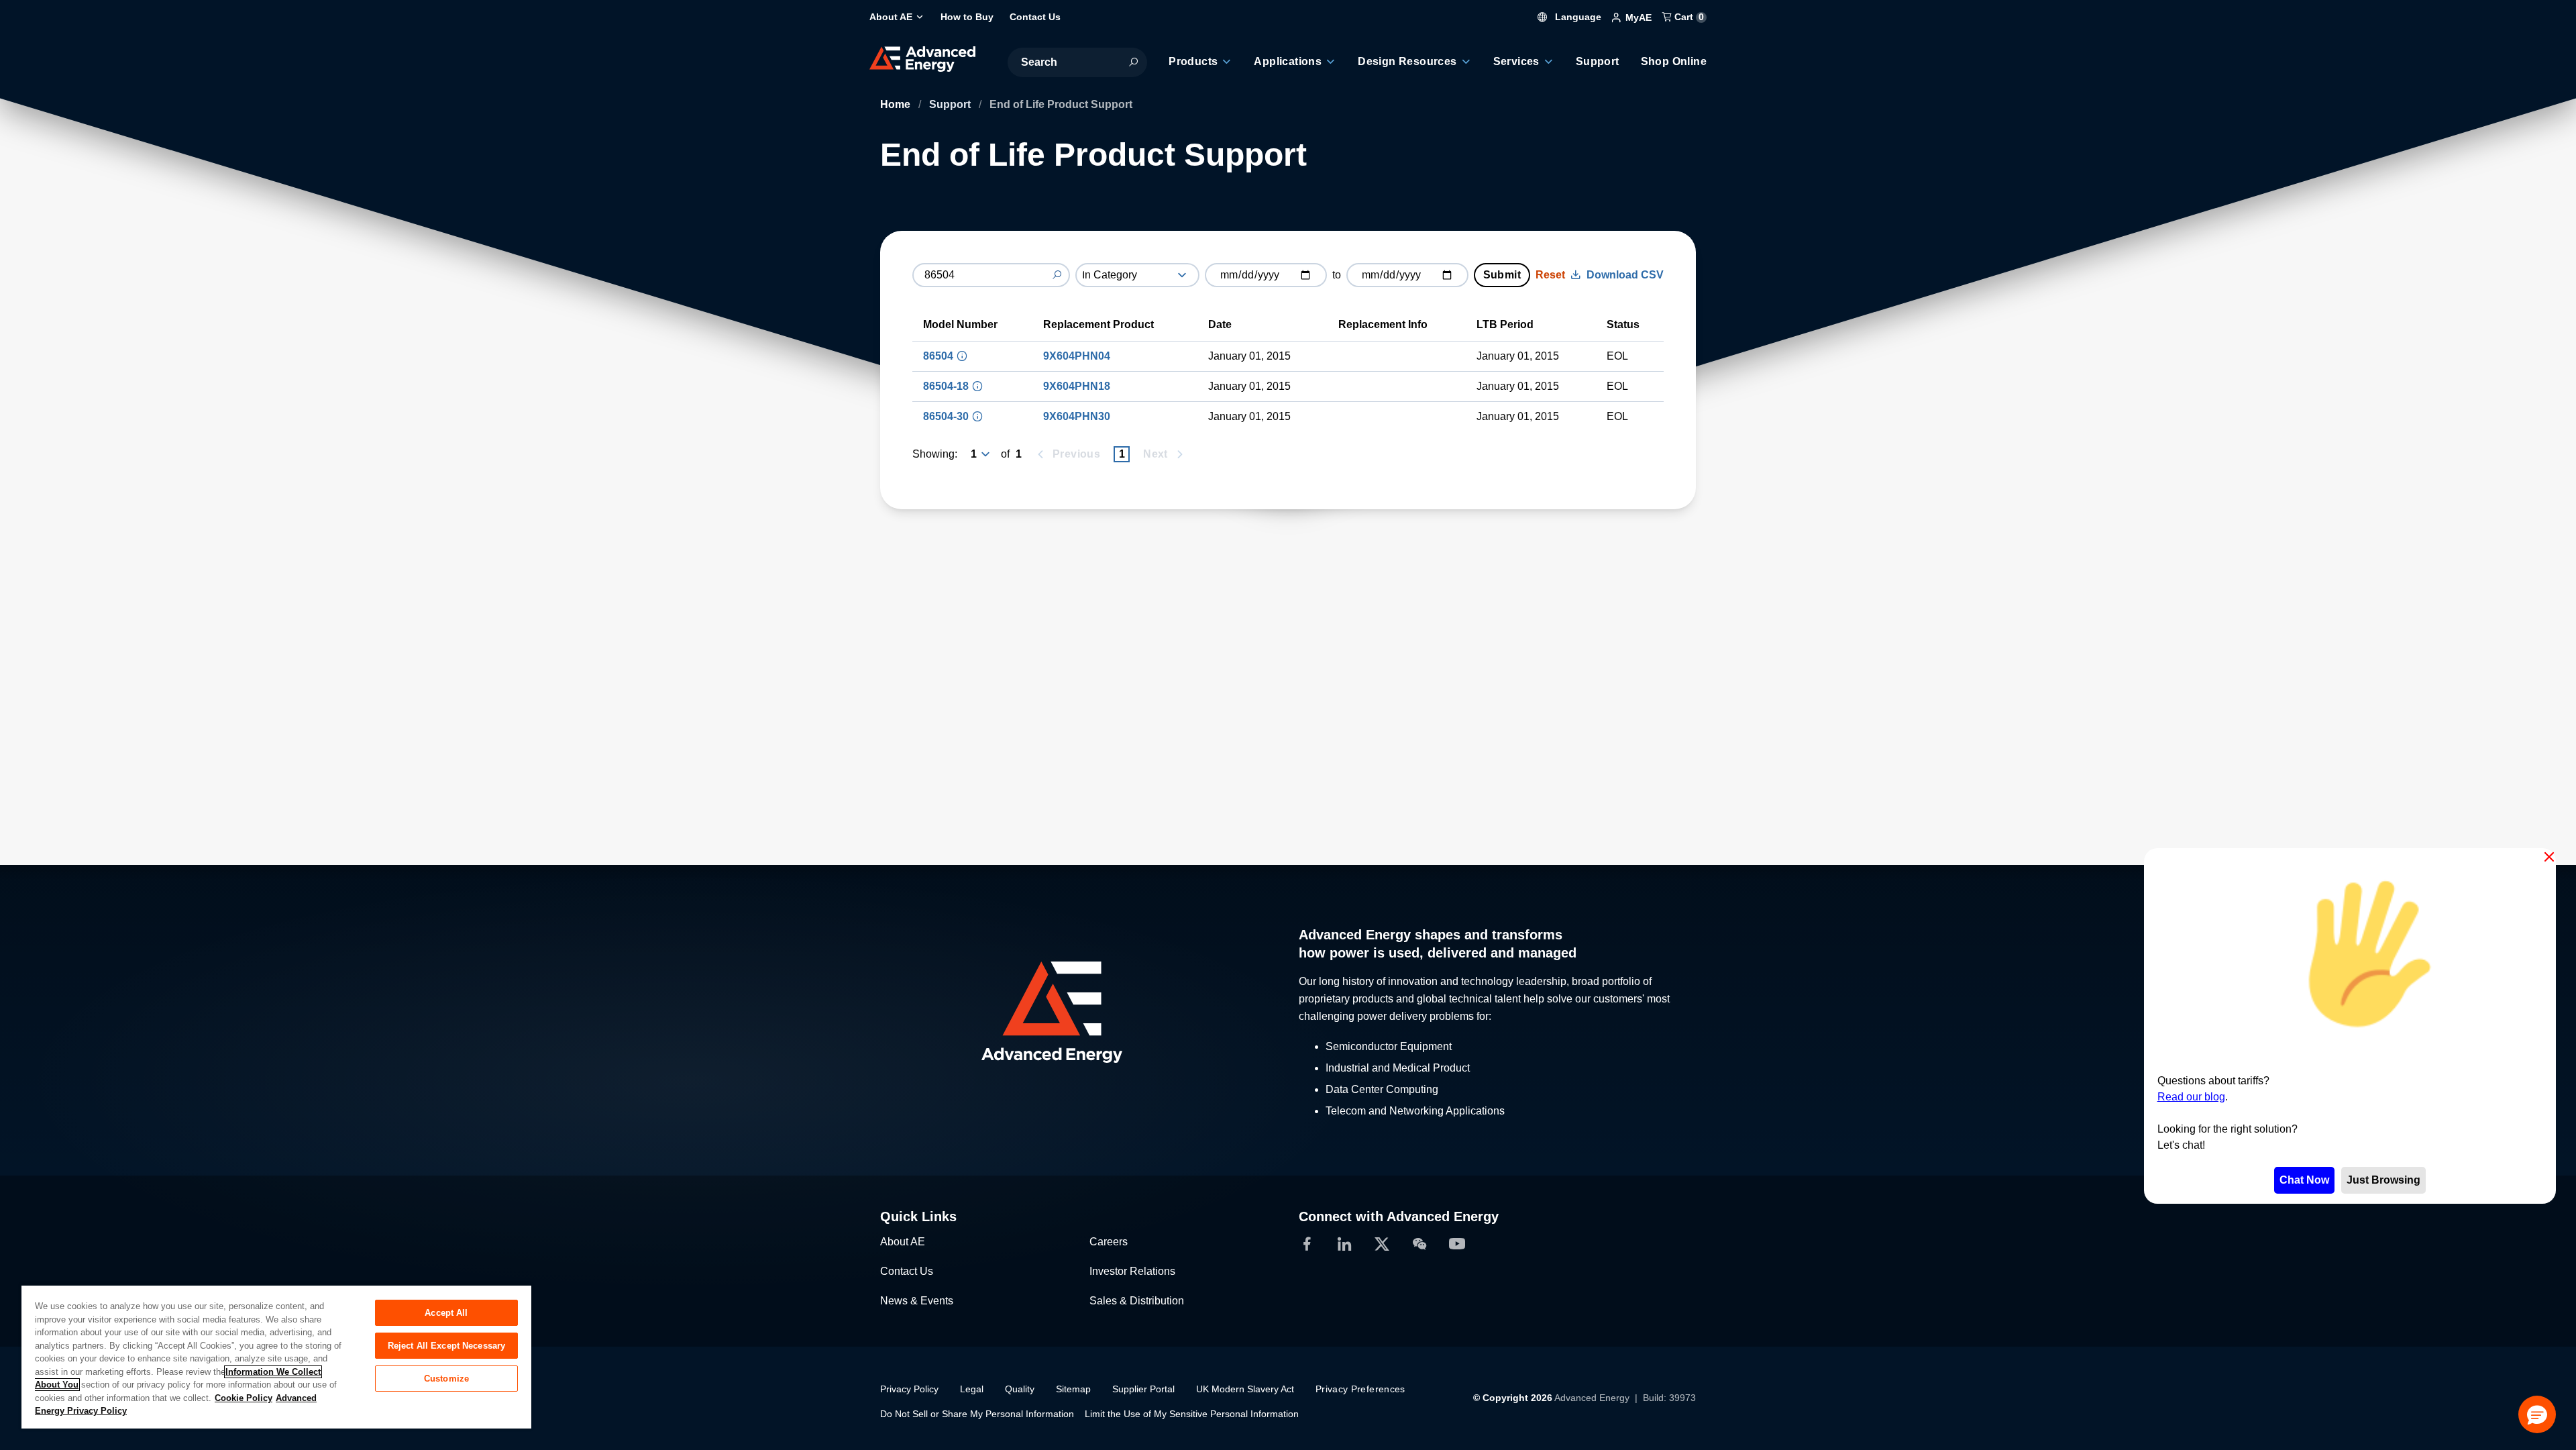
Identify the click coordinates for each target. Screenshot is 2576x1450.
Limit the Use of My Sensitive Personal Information (1192, 1414)
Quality (1020, 1389)
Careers (1109, 1242)
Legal (972, 1389)
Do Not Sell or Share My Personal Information (977, 1414)
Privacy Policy (909, 1389)
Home (897, 104)
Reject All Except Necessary (447, 1346)
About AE (903, 1242)
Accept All (446, 1313)
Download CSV (1625, 275)
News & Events (917, 1301)
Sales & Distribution (1137, 1301)
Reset (1550, 275)
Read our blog (2191, 1097)
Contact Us (907, 1271)
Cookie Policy (244, 1398)
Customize (446, 1379)
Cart (1688, 17)
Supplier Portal (1143, 1389)
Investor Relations (1132, 1271)
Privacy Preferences (1360, 1389)
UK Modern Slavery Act (1245, 1389)
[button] (2537, 1414)
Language (1577, 17)
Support (951, 104)
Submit (1502, 275)
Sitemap (1073, 1389)
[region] (276, 1356)
